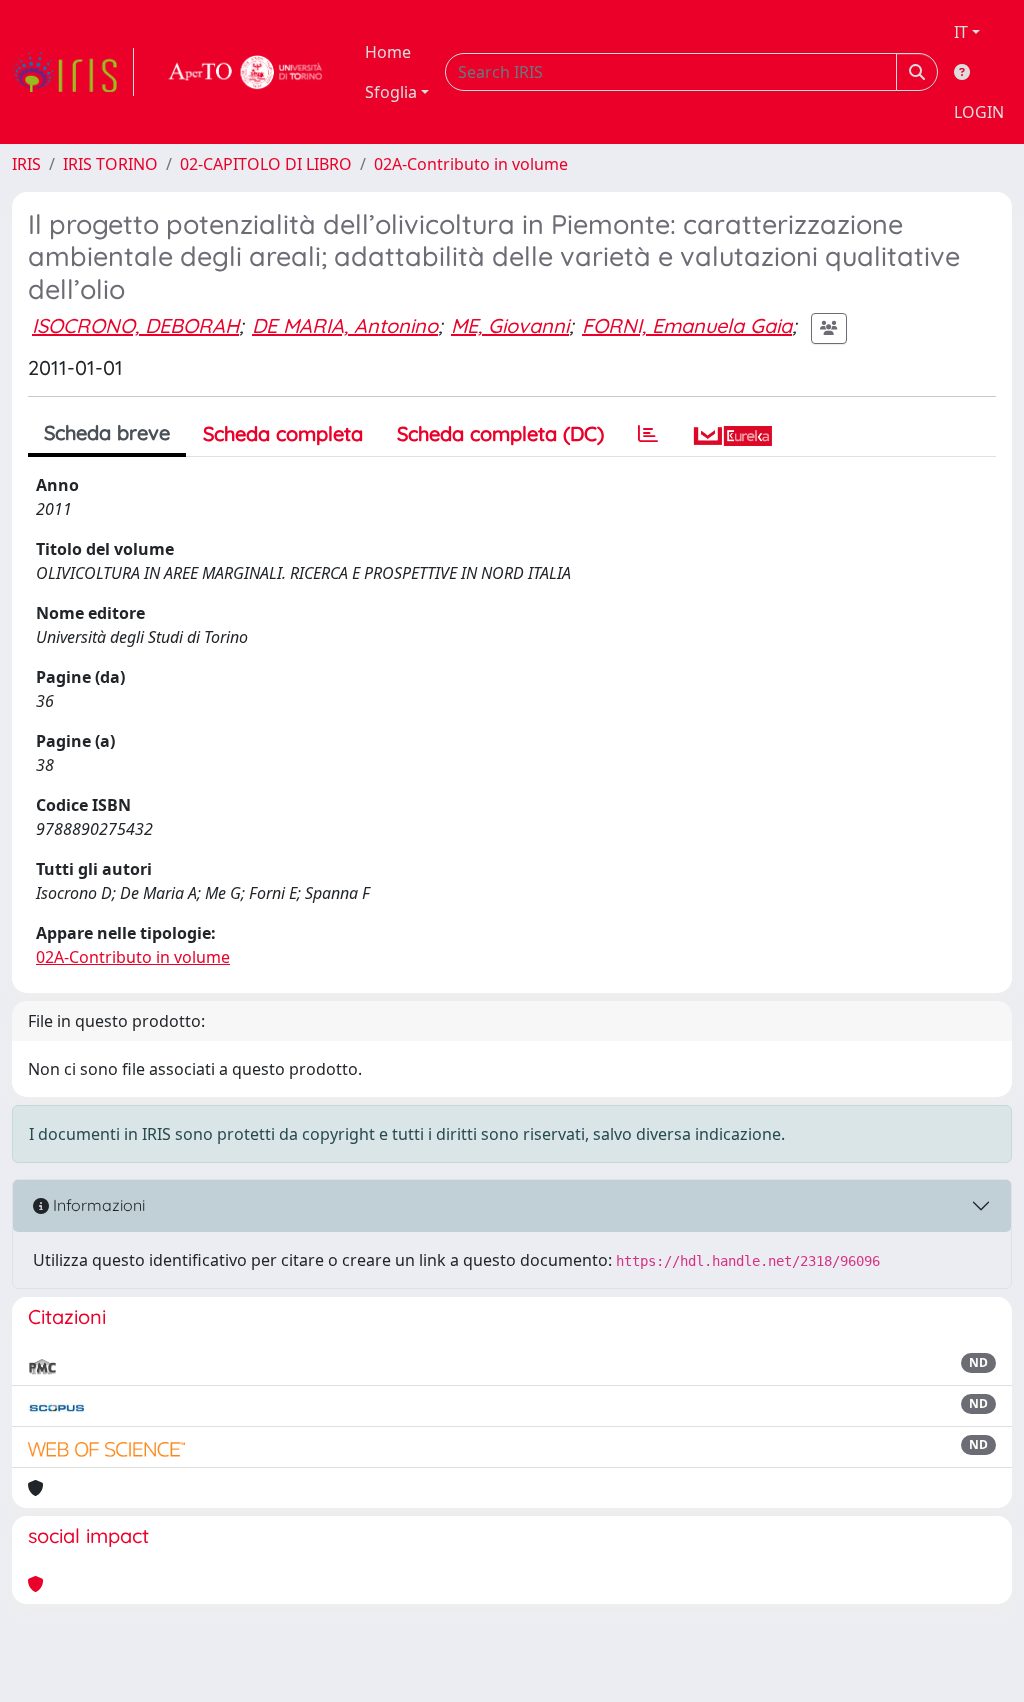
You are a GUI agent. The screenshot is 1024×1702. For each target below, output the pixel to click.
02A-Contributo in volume (471, 164)
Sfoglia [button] (391, 92)
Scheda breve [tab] (107, 432)
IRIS (26, 164)
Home (388, 52)
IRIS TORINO (110, 164)
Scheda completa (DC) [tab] (500, 433)
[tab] (648, 434)
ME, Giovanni (510, 325)
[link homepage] (73, 72)
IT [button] (961, 32)
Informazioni (97, 1205)
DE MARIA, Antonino (345, 325)
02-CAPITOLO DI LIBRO (266, 164)
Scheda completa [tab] (283, 433)
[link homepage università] (246, 72)
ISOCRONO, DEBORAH (135, 325)
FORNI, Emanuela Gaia (687, 325)
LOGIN (979, 112)
